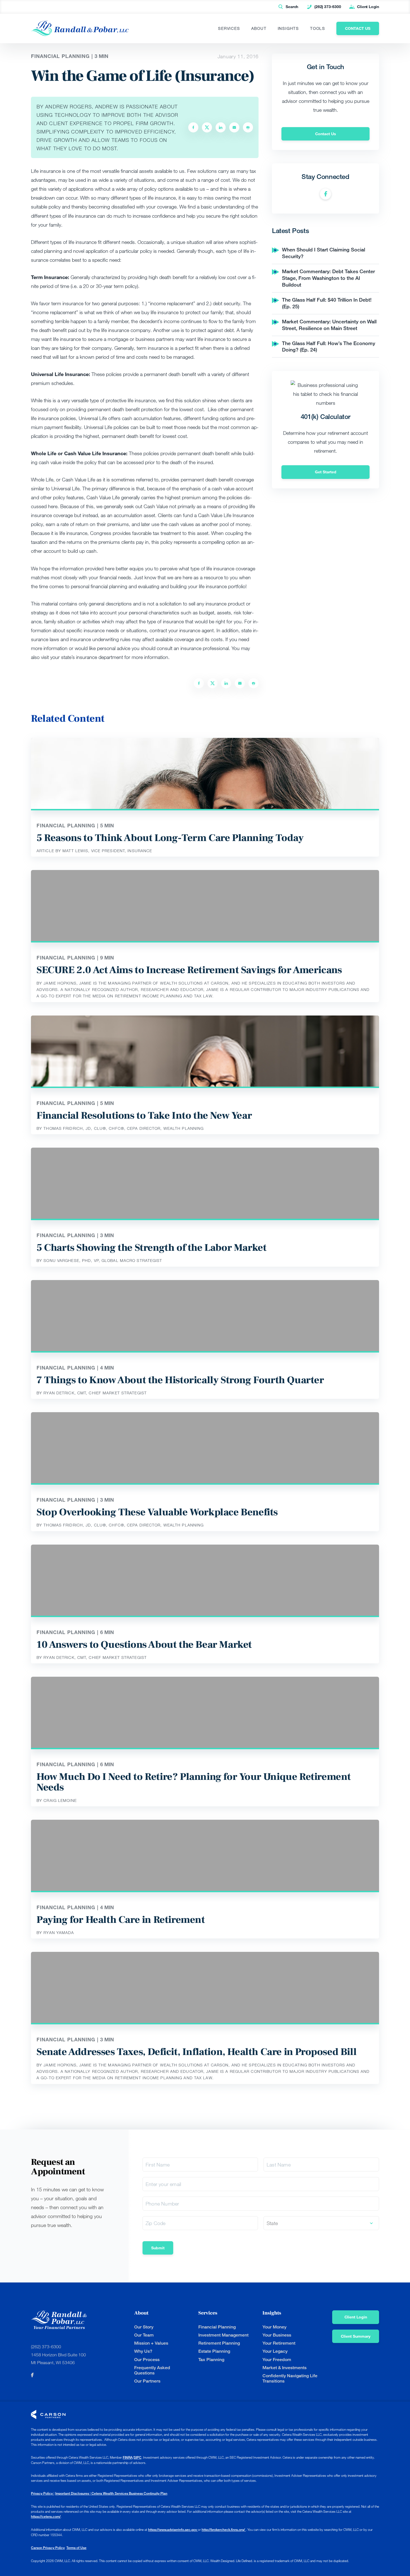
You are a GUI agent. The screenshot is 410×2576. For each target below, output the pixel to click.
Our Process (147, 2360)
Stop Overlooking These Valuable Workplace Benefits (157, 1512)
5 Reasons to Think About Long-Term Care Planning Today (170, 838)
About (259, 28)
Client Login (368, 7)
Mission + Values (151, 2343)
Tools (318, 28)
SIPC (138, 2457)
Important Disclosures (73, 2493)
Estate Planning (214, 2351)
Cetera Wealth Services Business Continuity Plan (129, 2493)
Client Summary (356, 2336)
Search (292, 7)
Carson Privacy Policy (48, 2548)
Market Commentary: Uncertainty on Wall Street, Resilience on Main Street (329, 325)
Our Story (144, 2327)
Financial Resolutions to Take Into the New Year (144, 1116)
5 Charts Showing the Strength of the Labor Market (151, 1248)
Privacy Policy (42, 2493)
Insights (288, 28)
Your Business (277, 2335)
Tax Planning (211, 2360)
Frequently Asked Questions (152, 2370)
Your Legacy (275, 2351)
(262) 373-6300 (328, 7)
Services (229, 28)
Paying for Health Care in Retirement (121, 1920)
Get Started (326, 472)
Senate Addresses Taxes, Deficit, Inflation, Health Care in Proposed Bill (196, 2052)
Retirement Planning (219, 2343)
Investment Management (223, 2335)
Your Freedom (277, 2360)
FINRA (128, 2457)
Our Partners (147, 2381)
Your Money (274, 2327)
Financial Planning (217, 2327)
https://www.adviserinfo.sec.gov (173, 2530)
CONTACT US (358, 28)
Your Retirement (279, 2343)
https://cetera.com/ (46, 2516)
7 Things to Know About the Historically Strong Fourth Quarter (180, 1380)
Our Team (144, 2335)
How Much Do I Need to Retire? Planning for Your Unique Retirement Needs (194, 1782)
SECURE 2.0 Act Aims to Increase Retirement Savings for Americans (189, 970)
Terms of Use (76, 2548)
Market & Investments (284, 2368)
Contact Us (326, 134)
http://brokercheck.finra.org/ (224, 2530)
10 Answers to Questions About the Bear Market (144, 1645)
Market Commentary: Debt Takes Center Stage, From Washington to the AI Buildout (328, 278)
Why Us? (143, 2351)
